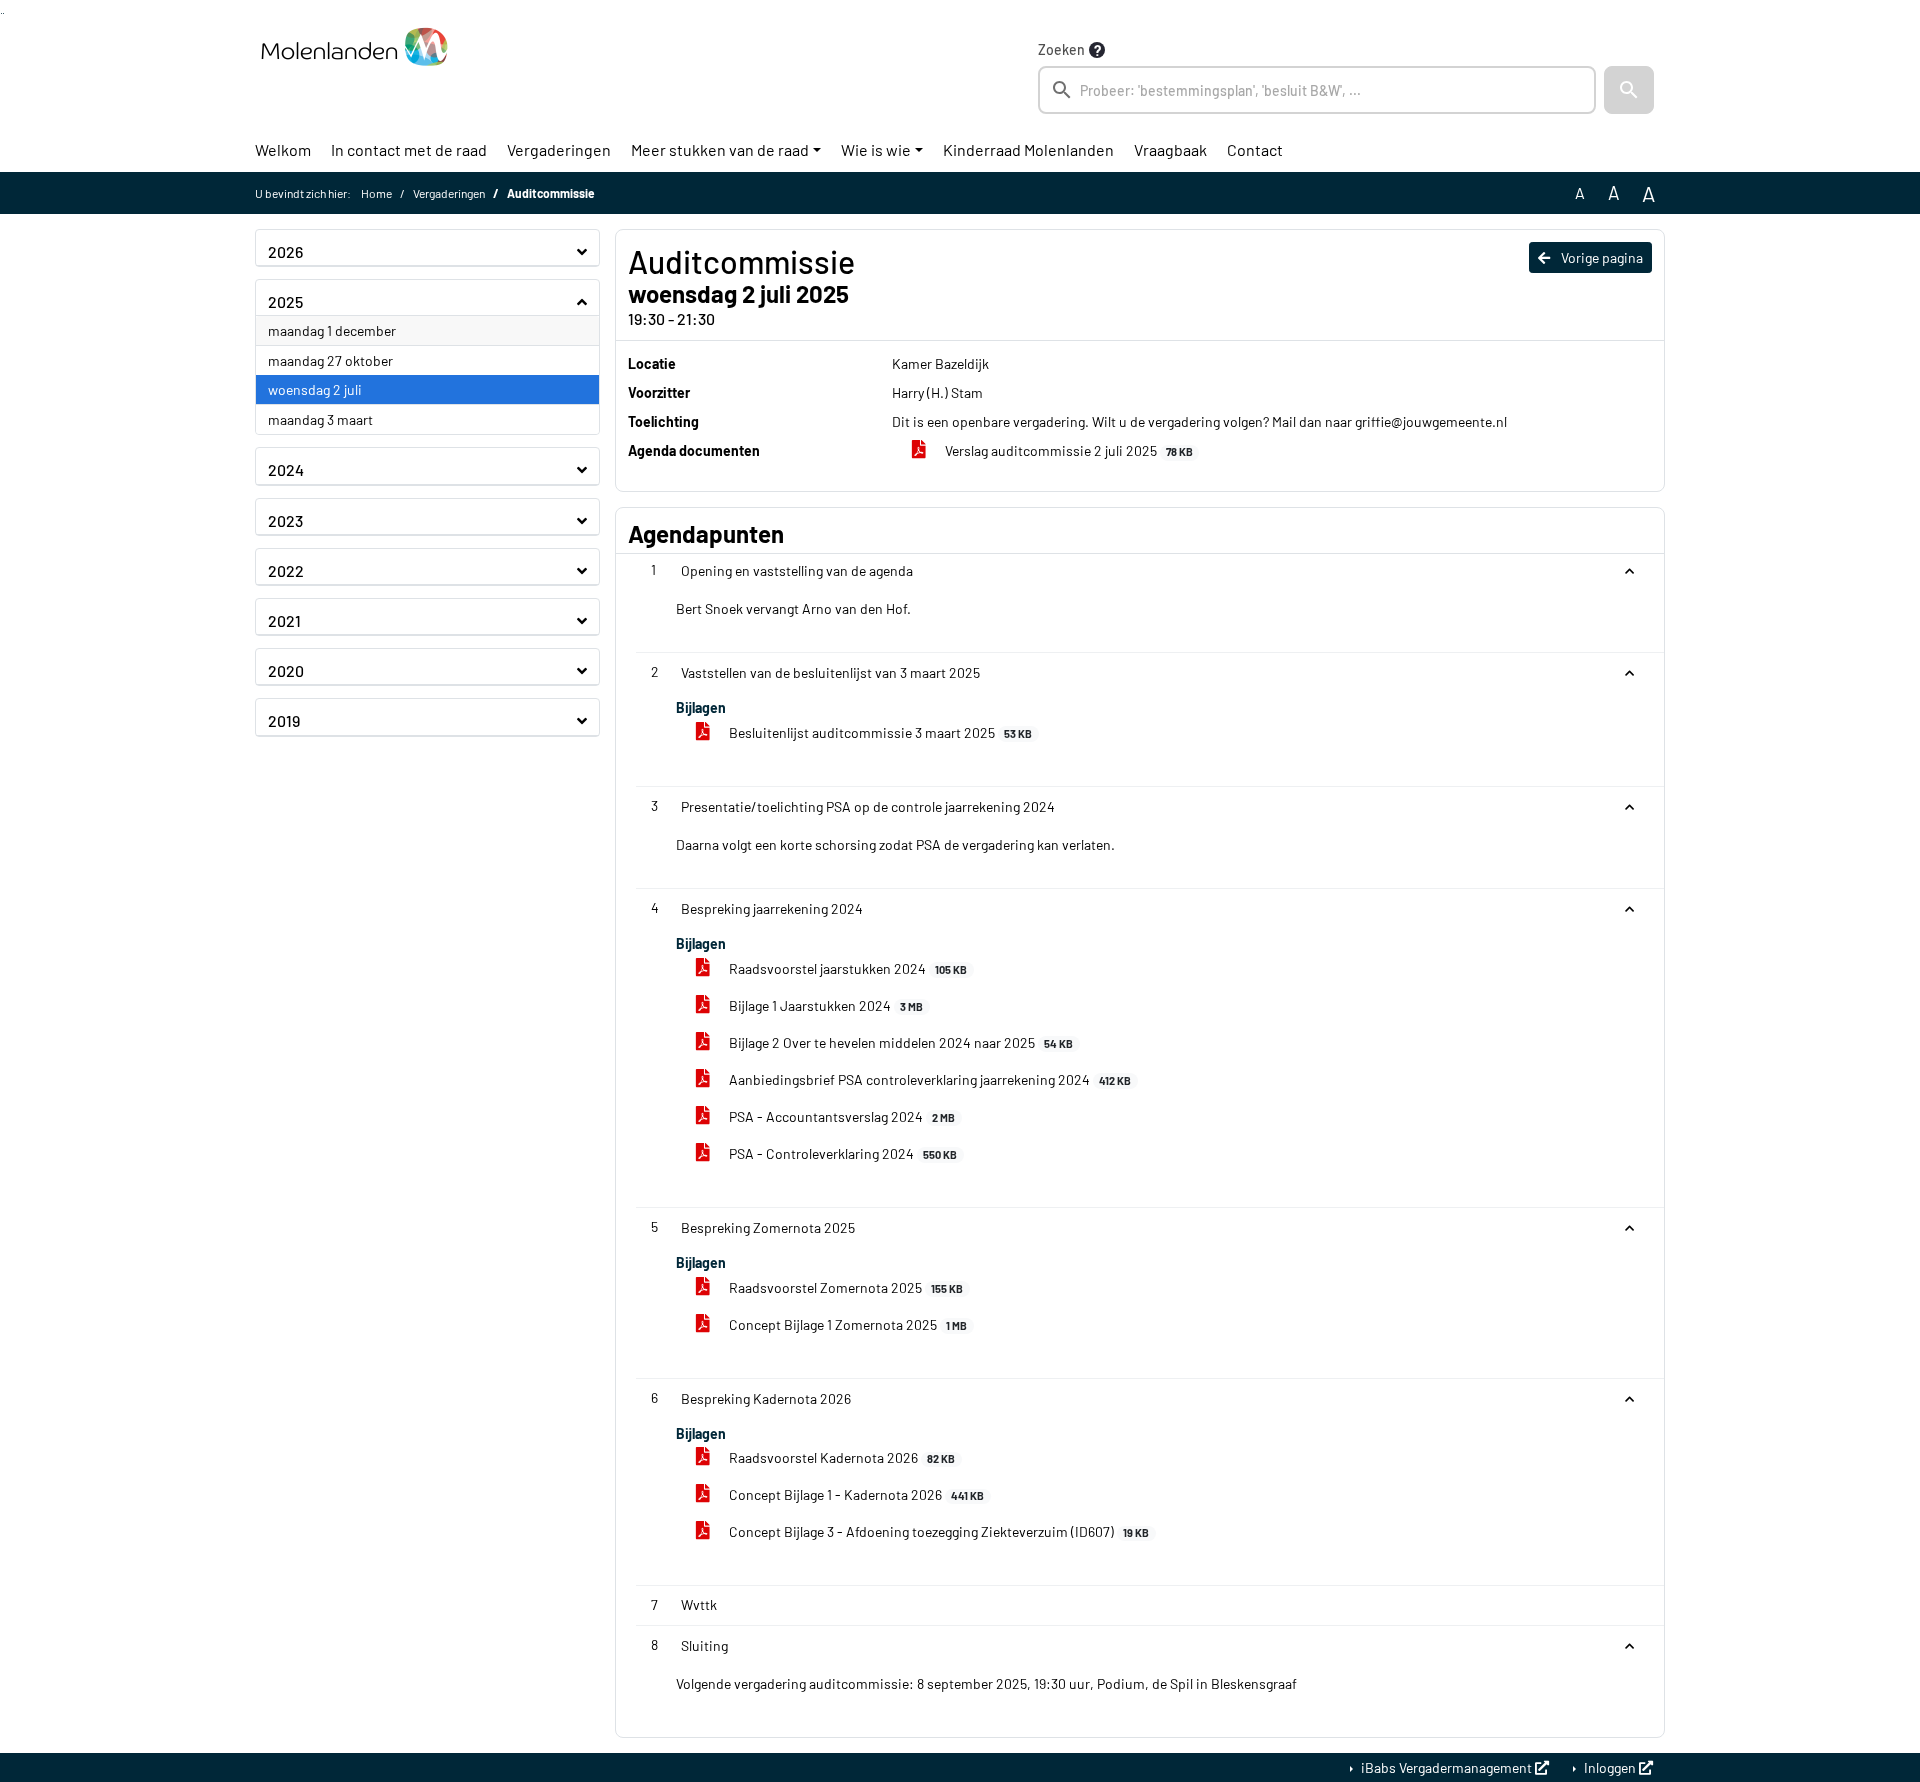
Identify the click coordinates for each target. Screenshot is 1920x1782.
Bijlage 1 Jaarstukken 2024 (824, 1005)
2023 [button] (285, 520)
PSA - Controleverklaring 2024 (841, 1153)
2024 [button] (286, 469)
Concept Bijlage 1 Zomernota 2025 (846, 1324)
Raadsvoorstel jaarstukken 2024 (846, 968)
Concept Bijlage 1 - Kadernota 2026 (855, 1494)
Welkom (283, 149)
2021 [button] (284, 620)
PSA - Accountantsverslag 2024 (840, 1116)
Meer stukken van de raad (720, 149)
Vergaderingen (559, 149)
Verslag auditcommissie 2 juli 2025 (1067, 450)
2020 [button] (286, 670)
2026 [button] (285, 251)
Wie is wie (876, 149)
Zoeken (1061, 49)
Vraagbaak (1170, 149)
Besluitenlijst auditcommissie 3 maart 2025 (879, 732)
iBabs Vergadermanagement (1446, 1767)
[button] (1629, 90)
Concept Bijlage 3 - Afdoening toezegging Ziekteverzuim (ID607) (937, 1531)
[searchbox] (1317, 90)
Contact (1255, 149)
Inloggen (1610, 1767)
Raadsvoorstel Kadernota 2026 (840, 1457)
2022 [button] (286, 570)
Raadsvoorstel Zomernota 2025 (844, 1287)
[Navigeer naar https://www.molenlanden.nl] (353, 76)
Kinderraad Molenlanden (1028, 149)
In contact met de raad (409, 149)
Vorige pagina (1600, 257)
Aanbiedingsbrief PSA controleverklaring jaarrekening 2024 (928, 1079)
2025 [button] (285, 301)
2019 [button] (284, 720)
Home (376, 193)
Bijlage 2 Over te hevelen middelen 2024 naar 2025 (899, 1042)
